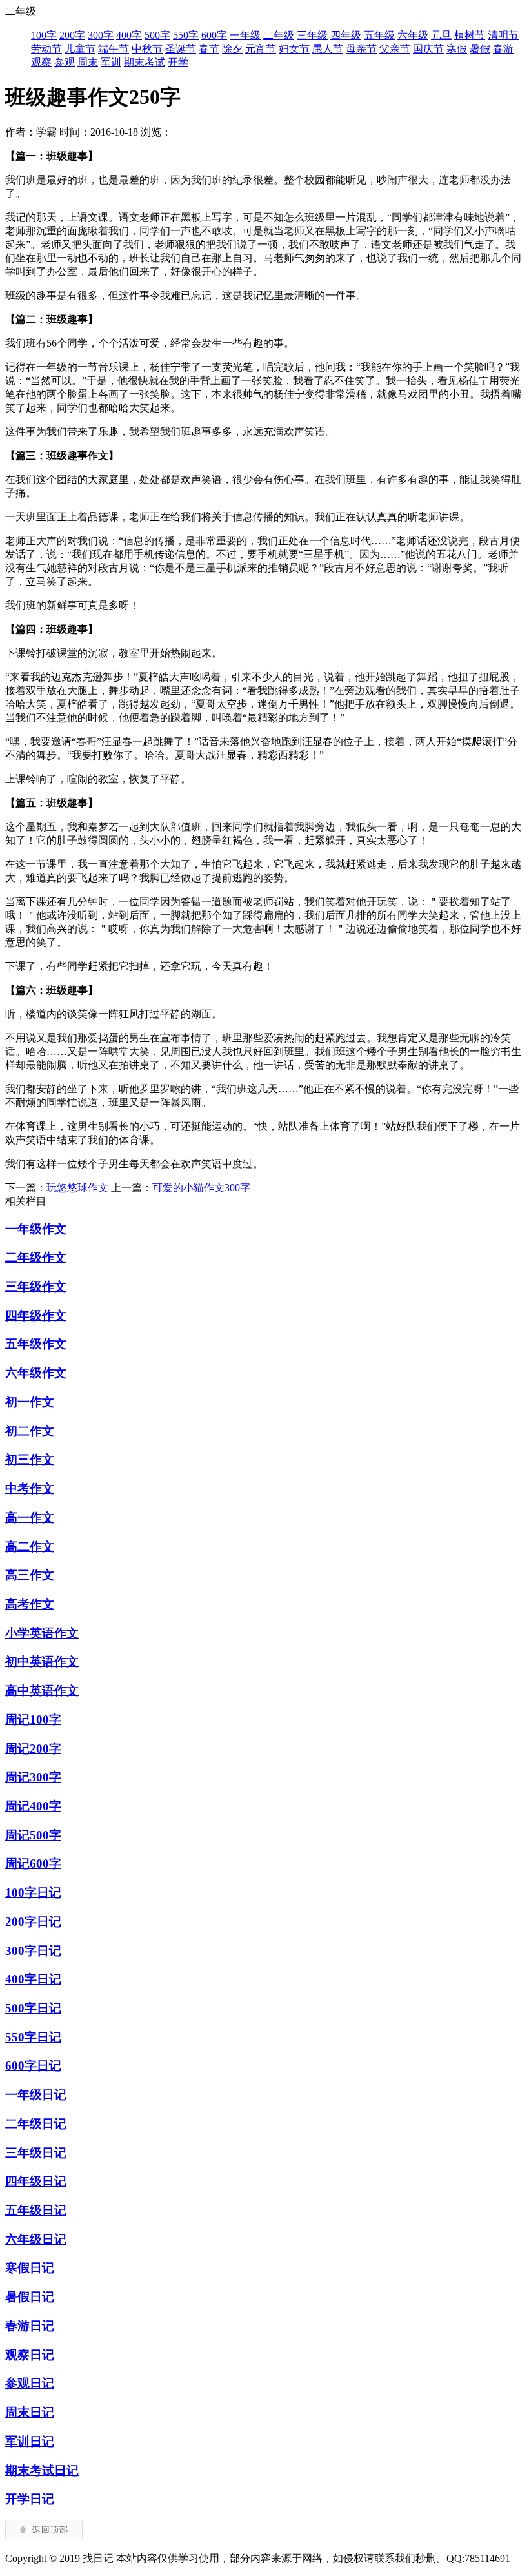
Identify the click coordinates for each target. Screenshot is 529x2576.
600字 (214, 35)
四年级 (346, 35)
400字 (129, 35)
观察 (41, 62)
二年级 (279, 35)
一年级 (245, 35)
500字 (157, 35)
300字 (101, 35)
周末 (88, 62)
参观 (65, 62)
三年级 (312, 35)
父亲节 (395, 49)
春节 (209, 49)
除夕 (232, 49)
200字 (72, 35)
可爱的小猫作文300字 (201, 1188)
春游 (503, 49)
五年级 (379, 35)
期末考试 (145, 62)
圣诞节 (181, 49)
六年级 (413, 35)
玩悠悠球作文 (77, 1188)
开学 (178, 62)
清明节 (503, 35)
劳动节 (46, 49)
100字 (44, 35)
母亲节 (361, 49)
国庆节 (428, 49)
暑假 (480, 49)
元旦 (441, 35)
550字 (186, 35)
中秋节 (147, 49)
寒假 (457, 49)
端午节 (114, 49)
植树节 (470, 35)
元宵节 (261, 49)
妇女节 (294, 49)
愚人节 (328, 49)
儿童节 (80, 49)
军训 (111, 62)
